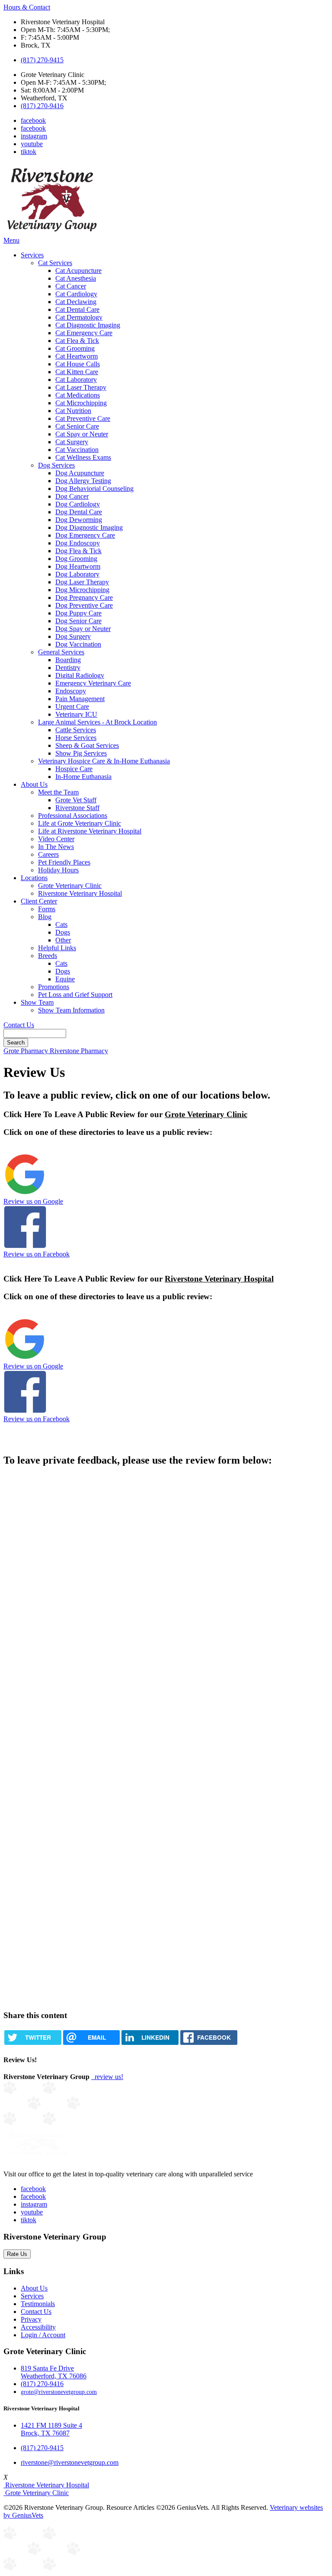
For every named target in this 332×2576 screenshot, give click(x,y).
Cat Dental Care (77, 309)
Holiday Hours (58, 870)
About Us (34, 784)
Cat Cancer (71, 286)
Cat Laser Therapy (81, 387)
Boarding (68, 660)
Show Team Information (71, 1010)
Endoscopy (71, 691)
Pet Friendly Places (64, 862)
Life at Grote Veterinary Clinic (80, 823)
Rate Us (17, 2254)
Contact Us (19, 1025)
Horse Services (76, 738)
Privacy (31, 2319)
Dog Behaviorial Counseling (94, 489)
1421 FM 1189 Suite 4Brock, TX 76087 (51, 2429)
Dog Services (56, 465)
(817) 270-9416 (42, 106)
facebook (33, 120)
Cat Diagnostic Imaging (88, 325)
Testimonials (38, 2304)
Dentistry (68, 668)
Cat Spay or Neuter (82, 434)
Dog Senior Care (78, 621)
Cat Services (55, 263)
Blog (45, 917)
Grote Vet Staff (76, 800)
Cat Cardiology (76, 294)
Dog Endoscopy (78, 543)
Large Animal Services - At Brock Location (97, 722)
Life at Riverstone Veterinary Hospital (90, 831)
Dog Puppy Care (78, 613)
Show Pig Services (81, 753)
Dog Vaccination (78, 644)
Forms (47, 909)
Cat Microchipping (81, 403)
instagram (34, 136)
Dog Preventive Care (84, 605)
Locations (34, 878)
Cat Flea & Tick (77, 341)
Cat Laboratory (76, 380)
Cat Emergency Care (84, 333)
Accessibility (38, 2327)
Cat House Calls (78, 364)
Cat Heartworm (77, 356)
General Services (61, 652)
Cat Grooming (75, 348)
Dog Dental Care (79, 512)
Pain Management (80, 699)
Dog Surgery (73, 636)
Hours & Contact (27, 7)
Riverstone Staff (77, 808)
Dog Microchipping (82, 590)
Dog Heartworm (78, 566)
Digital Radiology (80, 675)
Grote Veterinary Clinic (70, 886)
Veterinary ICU (76, 714)
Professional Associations (73, 815)
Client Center (39, 901)
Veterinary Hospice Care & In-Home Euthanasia (104, 761)
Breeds (48, 956)
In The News (56, 847)
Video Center (56, 839)
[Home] (52, 232)
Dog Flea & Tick (78, 551)
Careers (48, 854)
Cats (61, 924)
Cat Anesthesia (76, 278)
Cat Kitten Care (77, 372)
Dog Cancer (72, 496)
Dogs (63, 932)
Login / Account (43, 2335)
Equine (65, 979)
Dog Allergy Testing (83, 481)
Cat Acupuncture (78, 271)
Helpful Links (57, 948)
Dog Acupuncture (80, 473)
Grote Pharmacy (27, 1051)
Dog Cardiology (78, 504)
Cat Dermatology (79, 317)
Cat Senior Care (77, 426)
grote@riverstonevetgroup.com (59, 2392)
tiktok (29, 152)
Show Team (37, 1002)
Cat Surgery (72, 442)
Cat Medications (78, 395)
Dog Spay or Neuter (83, 629)
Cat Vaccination (77, 450)
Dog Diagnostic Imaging (89, 527)
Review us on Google (33, 1201)
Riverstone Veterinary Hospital (80, 893)
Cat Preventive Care (83, 418)
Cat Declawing (76, 302)
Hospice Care (74, 769)
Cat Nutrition (73, 411)
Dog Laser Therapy (82, 582)
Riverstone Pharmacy (79, 1051)
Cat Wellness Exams (83, 457)
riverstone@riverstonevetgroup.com (70, 2462)
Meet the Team (58, 792)
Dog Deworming (79, 520)
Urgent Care (72, 706)
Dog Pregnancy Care (84, 598)
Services (32, 255)
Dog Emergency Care (85, 535)
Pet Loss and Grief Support (75, 995)
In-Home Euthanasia (83, 777)
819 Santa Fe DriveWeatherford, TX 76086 (54, 2372)
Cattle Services (76, 730)
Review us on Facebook (37, 1254)
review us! (108, 2077)
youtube (32, 144)
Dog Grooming (76, 559)
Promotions (54, 987)
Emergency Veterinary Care (93, 683)
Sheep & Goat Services (87, 745)
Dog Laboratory (77, 574)
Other (63, 940)
